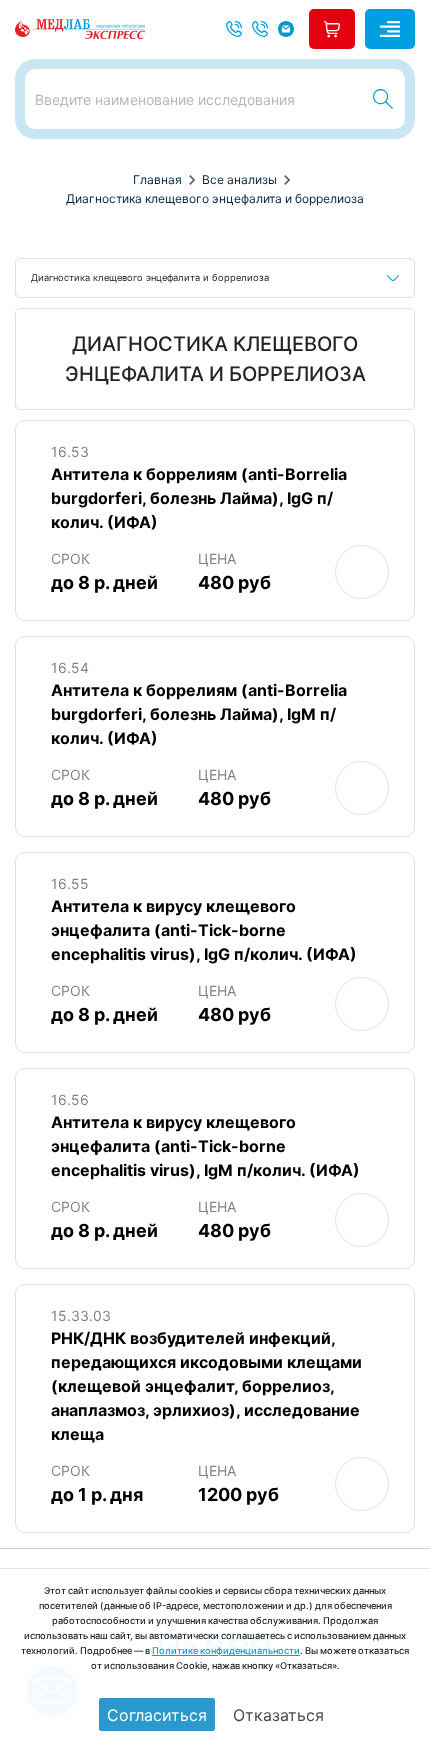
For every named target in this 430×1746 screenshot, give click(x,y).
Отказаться (278, 1715)
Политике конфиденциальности (226, 1650)
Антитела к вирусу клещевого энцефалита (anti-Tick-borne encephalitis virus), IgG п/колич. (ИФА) (204, 930)
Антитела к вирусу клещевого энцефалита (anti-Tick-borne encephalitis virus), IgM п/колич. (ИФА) (205, 1146)
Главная (157, 179)
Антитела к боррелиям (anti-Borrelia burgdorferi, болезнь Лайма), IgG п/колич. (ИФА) (199, 498)
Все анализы (239, 179)
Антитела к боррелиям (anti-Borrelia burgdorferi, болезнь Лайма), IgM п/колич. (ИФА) (199, 714)
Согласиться (157, 1715)
